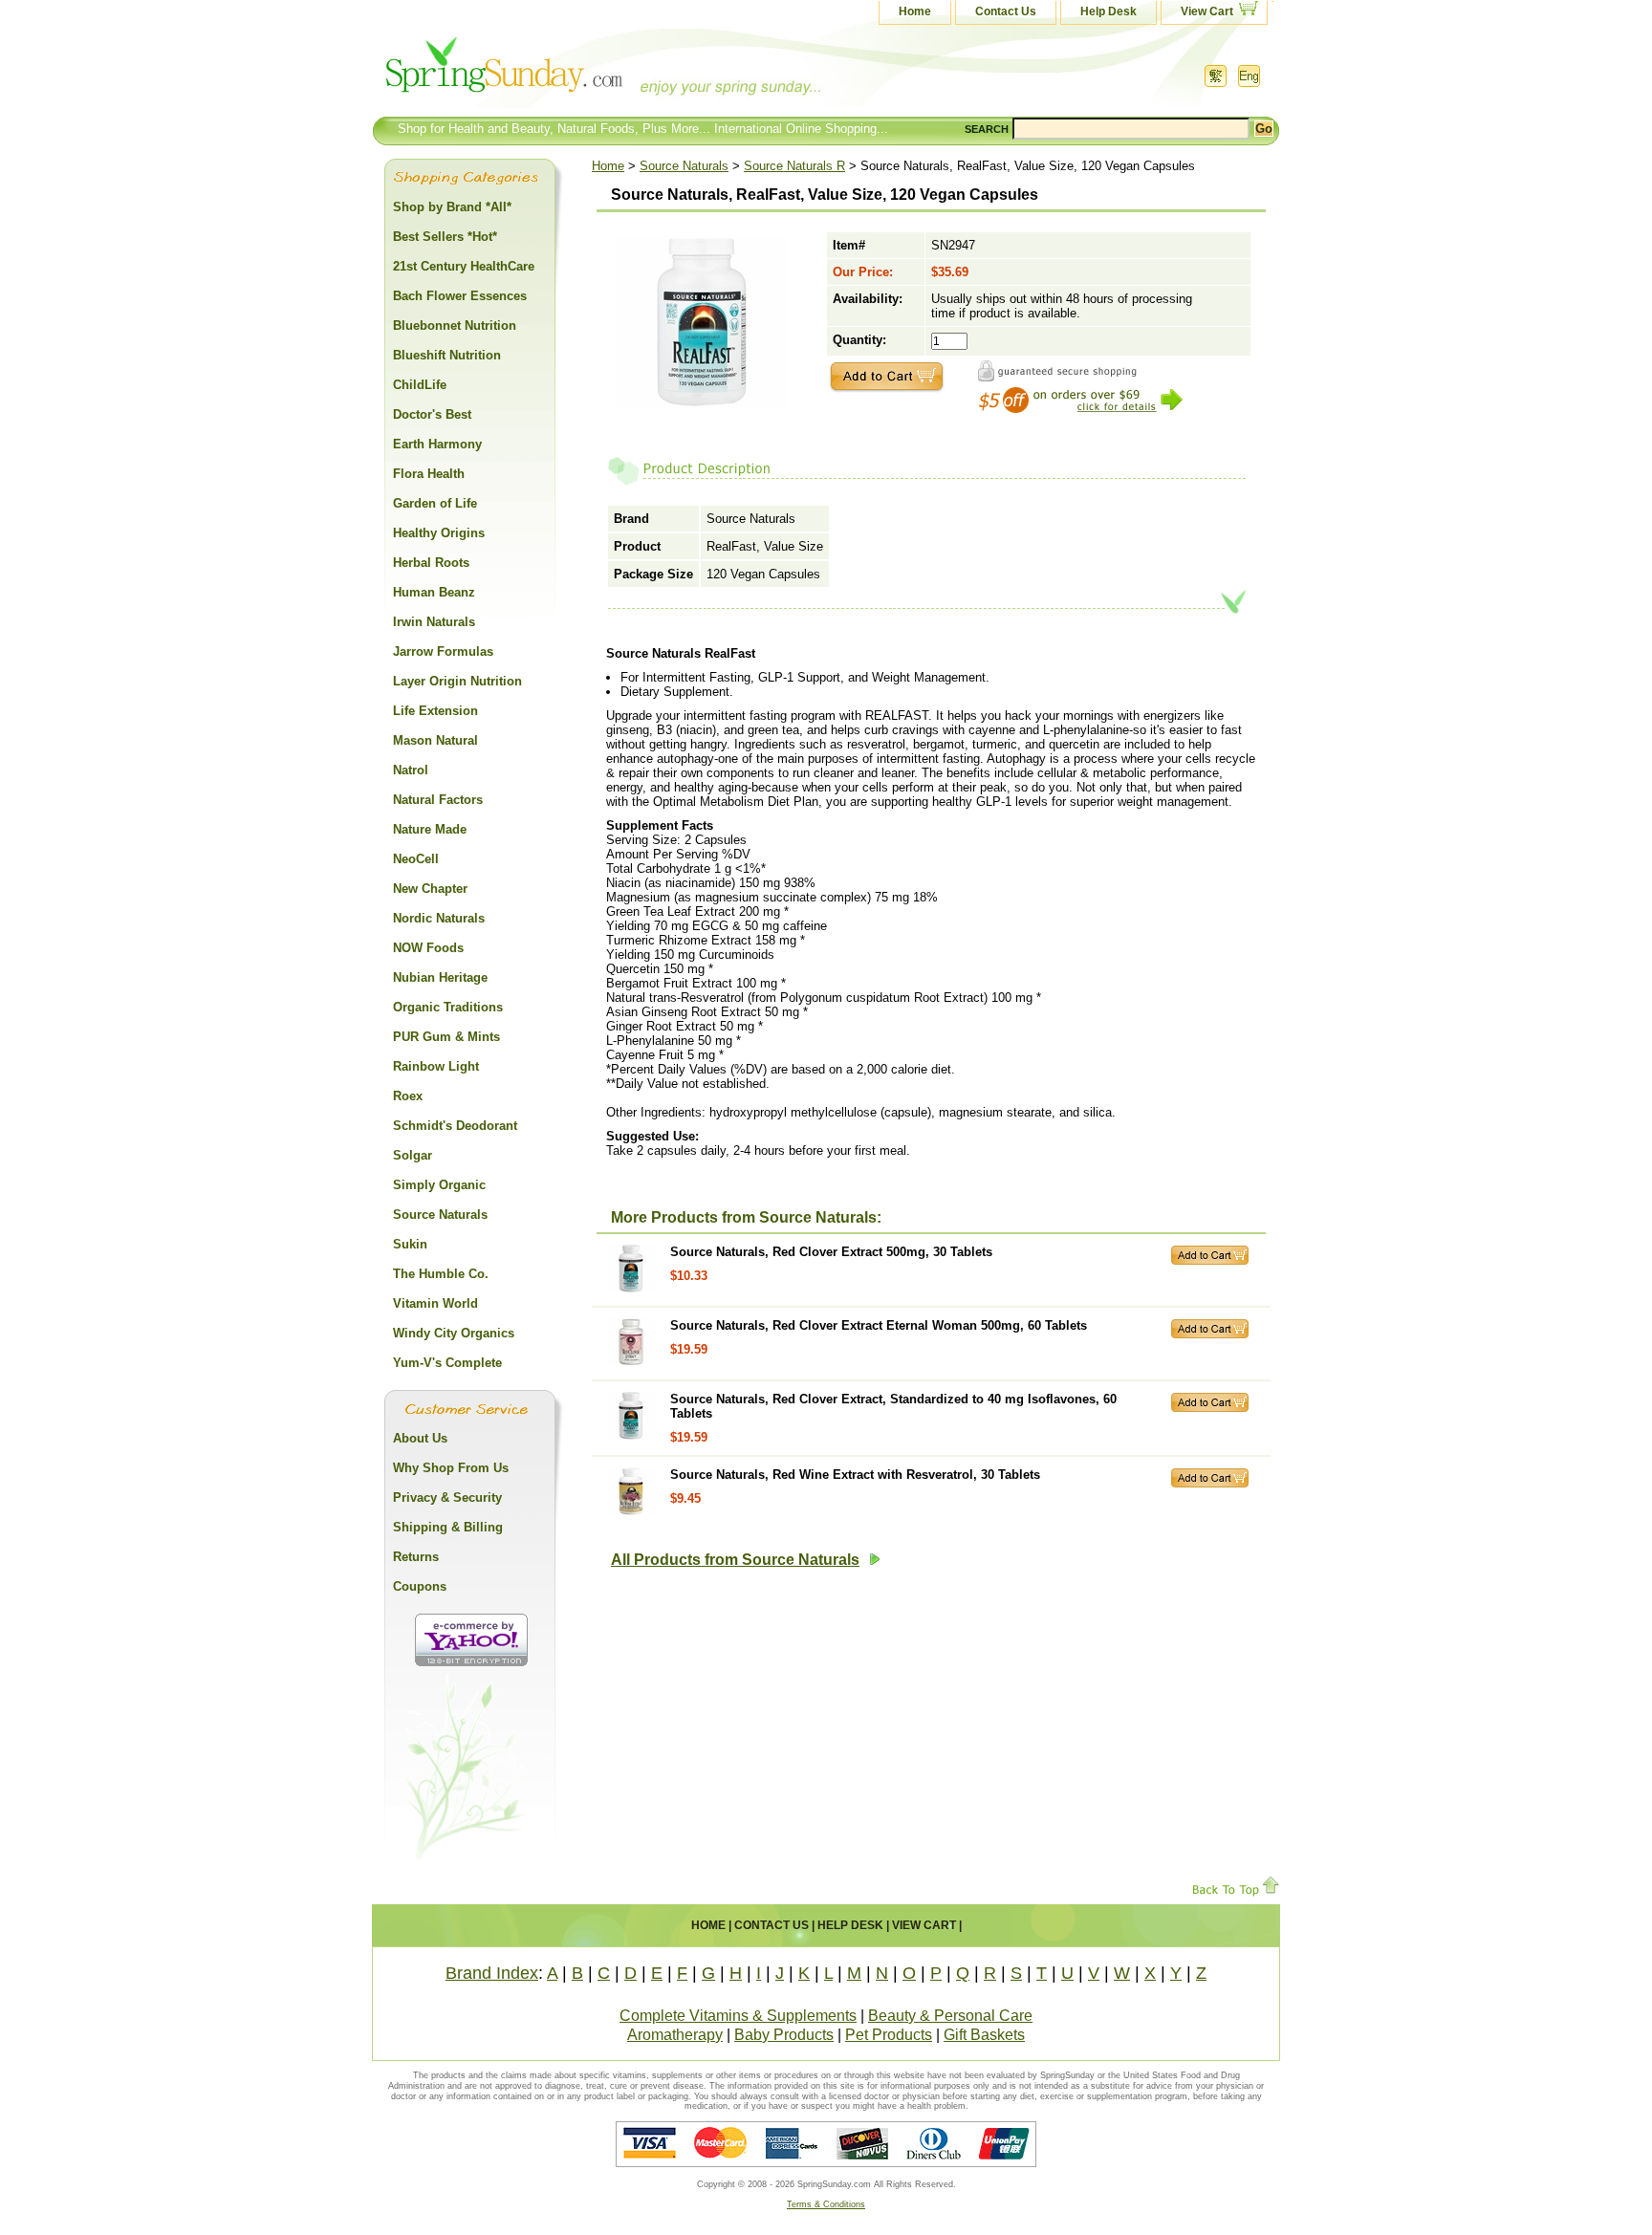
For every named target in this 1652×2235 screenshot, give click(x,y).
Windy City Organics (454, 1333)
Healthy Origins (439, 533)
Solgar (413, 1155)
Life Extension (435, 711)
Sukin (410, 1244)
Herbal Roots (431, 563)
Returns (416, 1557)
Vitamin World (435, 1303)
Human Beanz (434, 592)
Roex (408, 1096)
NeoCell (416, 859)
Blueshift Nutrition (447, 355)
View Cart (1207, 11)
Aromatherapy (675, 2035)
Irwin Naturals (434, 622)
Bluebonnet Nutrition (455, 325)
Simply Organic (439, 1185)
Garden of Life (435, 503)
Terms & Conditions (826, 2204)
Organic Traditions (448, 1007)
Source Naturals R (794, 166)
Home (915, 11)
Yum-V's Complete (447, 1363)
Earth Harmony (437, 444)
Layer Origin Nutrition (457, 681)
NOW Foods (428, 948)
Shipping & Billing (448, 1527)
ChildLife (420, 385)
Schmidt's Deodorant (455, 1126)
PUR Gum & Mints (446, 1037)
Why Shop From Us (451, 1468)
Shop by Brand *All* (452, 207)
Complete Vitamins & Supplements (738, 2016)
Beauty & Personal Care (950, 2016)
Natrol (411, 770)
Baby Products (784, 2035)
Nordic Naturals (439, 918)
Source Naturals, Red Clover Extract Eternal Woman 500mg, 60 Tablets (879, 1325)
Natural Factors (438, 800)
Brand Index (492, 1973)
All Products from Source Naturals (735, 1560)
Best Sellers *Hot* (445, 237)
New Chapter (430, 889)
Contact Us (1006, 11)
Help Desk (1109, 11)
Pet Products (889, 2035)
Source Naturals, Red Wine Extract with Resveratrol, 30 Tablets (855, 1475)
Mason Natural (435, 740)
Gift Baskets (984, 2035)
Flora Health (429, 474)
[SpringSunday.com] (563, 71)
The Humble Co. (441, 1274)
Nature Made (430, 829)
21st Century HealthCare (464, 266)
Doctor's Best (432, 414)
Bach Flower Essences (460, 296)
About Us (420, 1438)
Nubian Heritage (440, 977)
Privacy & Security (447, 1497)
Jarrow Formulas (443, 651)
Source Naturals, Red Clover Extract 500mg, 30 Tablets (831, 1252)
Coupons (420, 1586)
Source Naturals (684, 166)
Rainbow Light (436, 1066)
